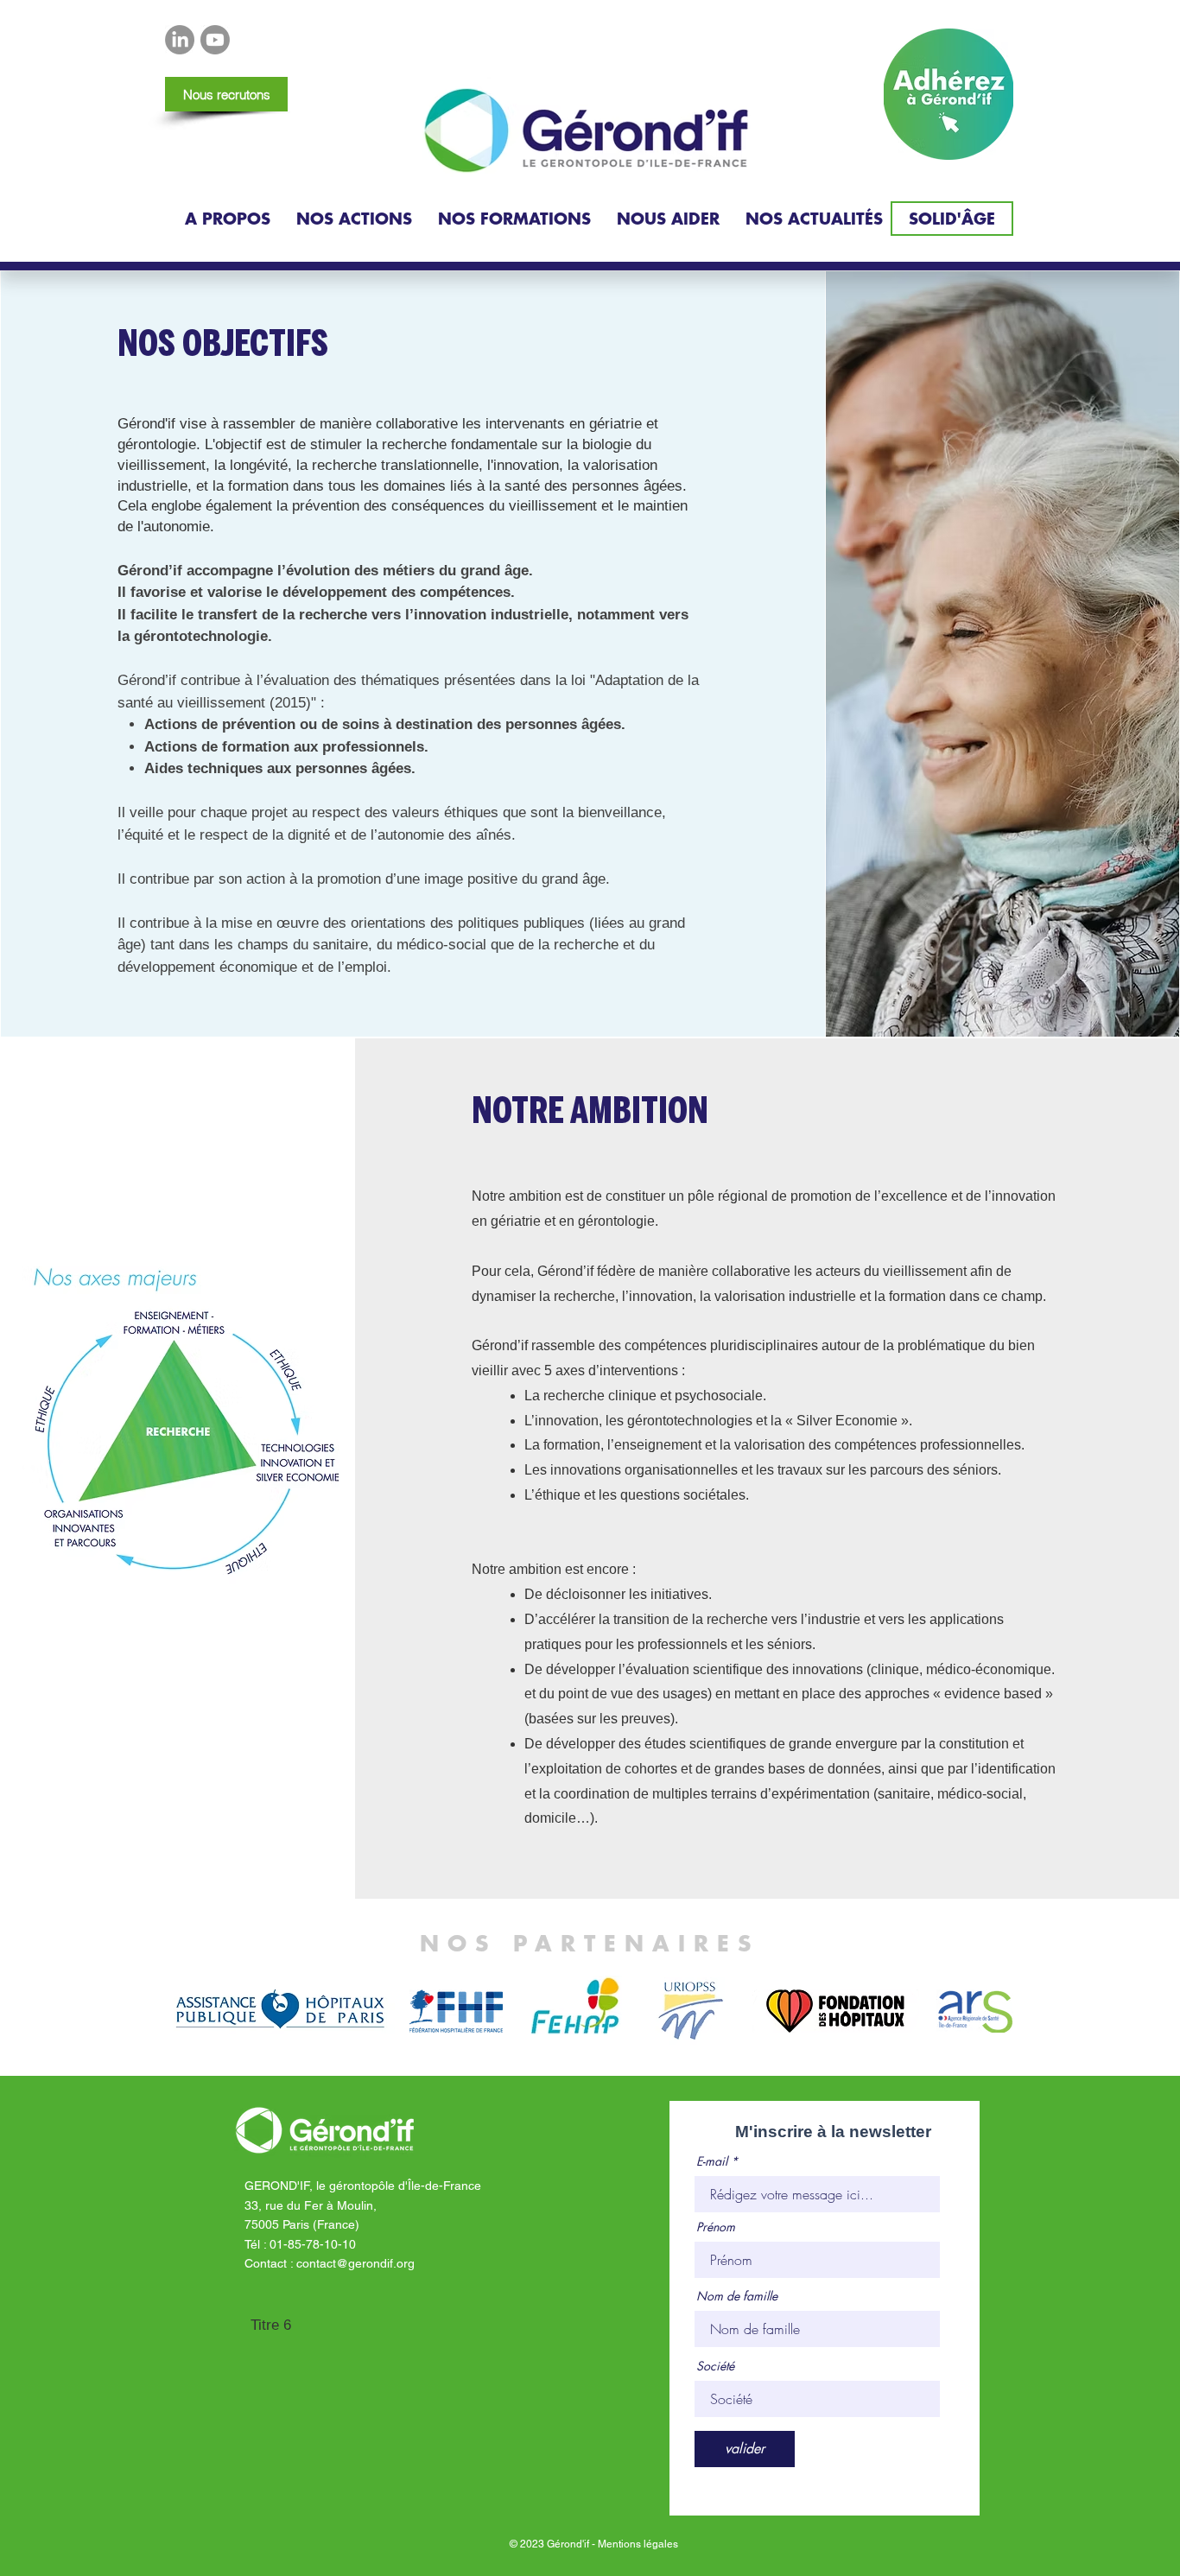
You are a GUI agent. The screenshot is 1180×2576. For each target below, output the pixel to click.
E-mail (712, 2161)
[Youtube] (215, 40)
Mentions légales (638, 2544)
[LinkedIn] (180, 40)
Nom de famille (737, 2296)
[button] (228, 219)
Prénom (716, 2227)
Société (715, 2366)
